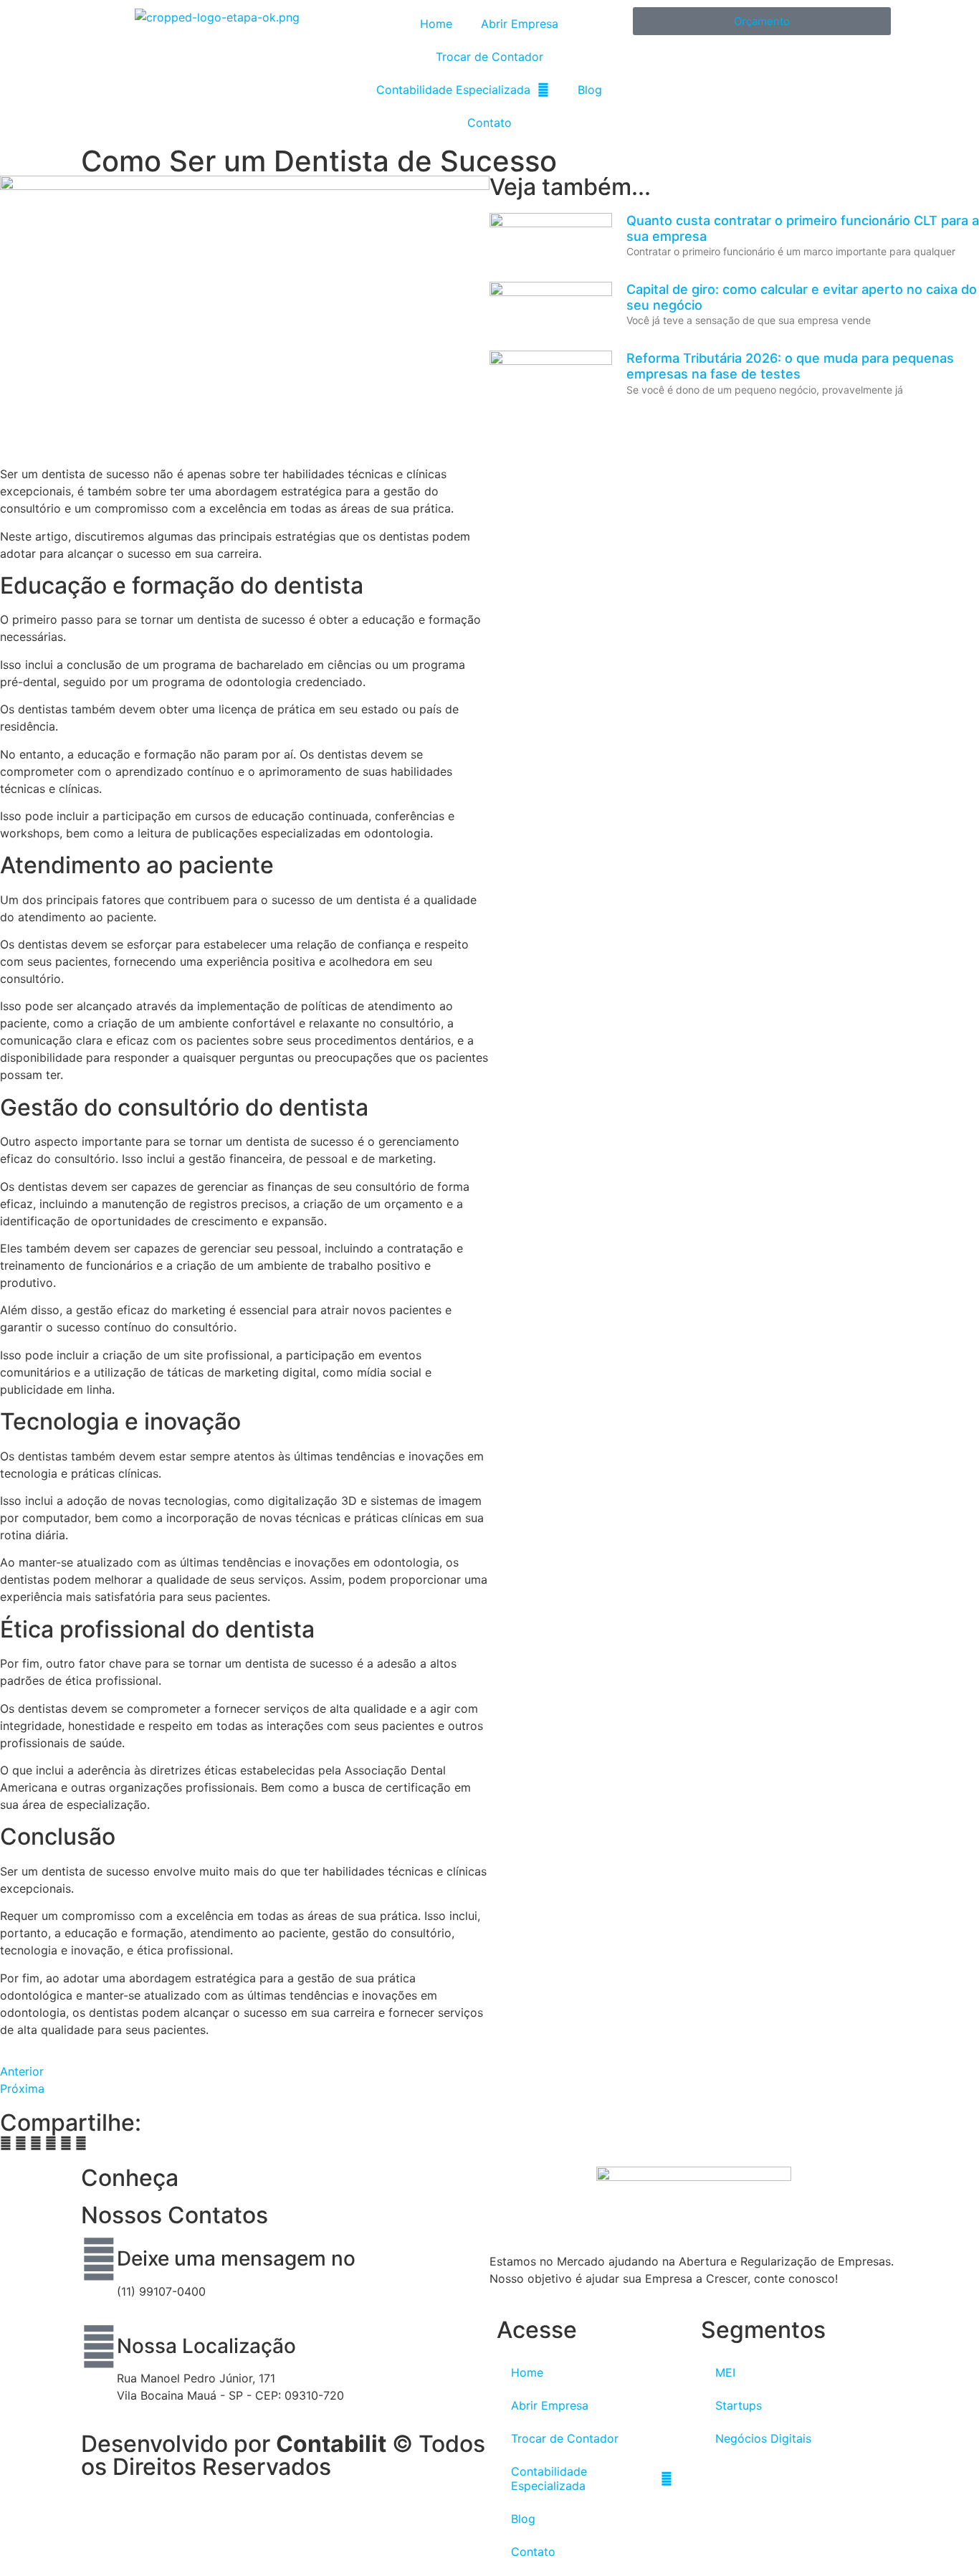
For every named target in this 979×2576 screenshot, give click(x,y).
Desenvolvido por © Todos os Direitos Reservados (283, 2455)
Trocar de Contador (489, 57)
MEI (725, 2372)
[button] (6, 2143)
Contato (489, 123)
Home (436, 24)
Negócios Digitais (763, 2438)
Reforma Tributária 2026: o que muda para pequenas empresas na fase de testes (790, 366)
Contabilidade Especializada (453, 90)
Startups (739, 2405)
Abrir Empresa (520, 24)
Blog (590, 90)
